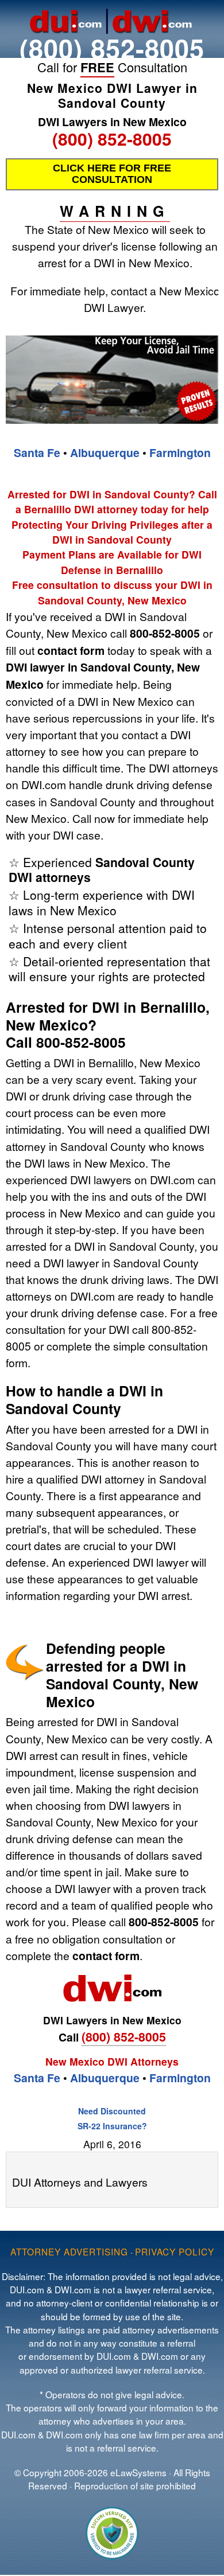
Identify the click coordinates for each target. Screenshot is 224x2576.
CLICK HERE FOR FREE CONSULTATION (112, 174)
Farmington (180, 452)
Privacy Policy (175, 2251)
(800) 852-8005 (112, 48)
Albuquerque (105, 452)
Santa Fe (37, 452)
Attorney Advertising (69, 2251)
